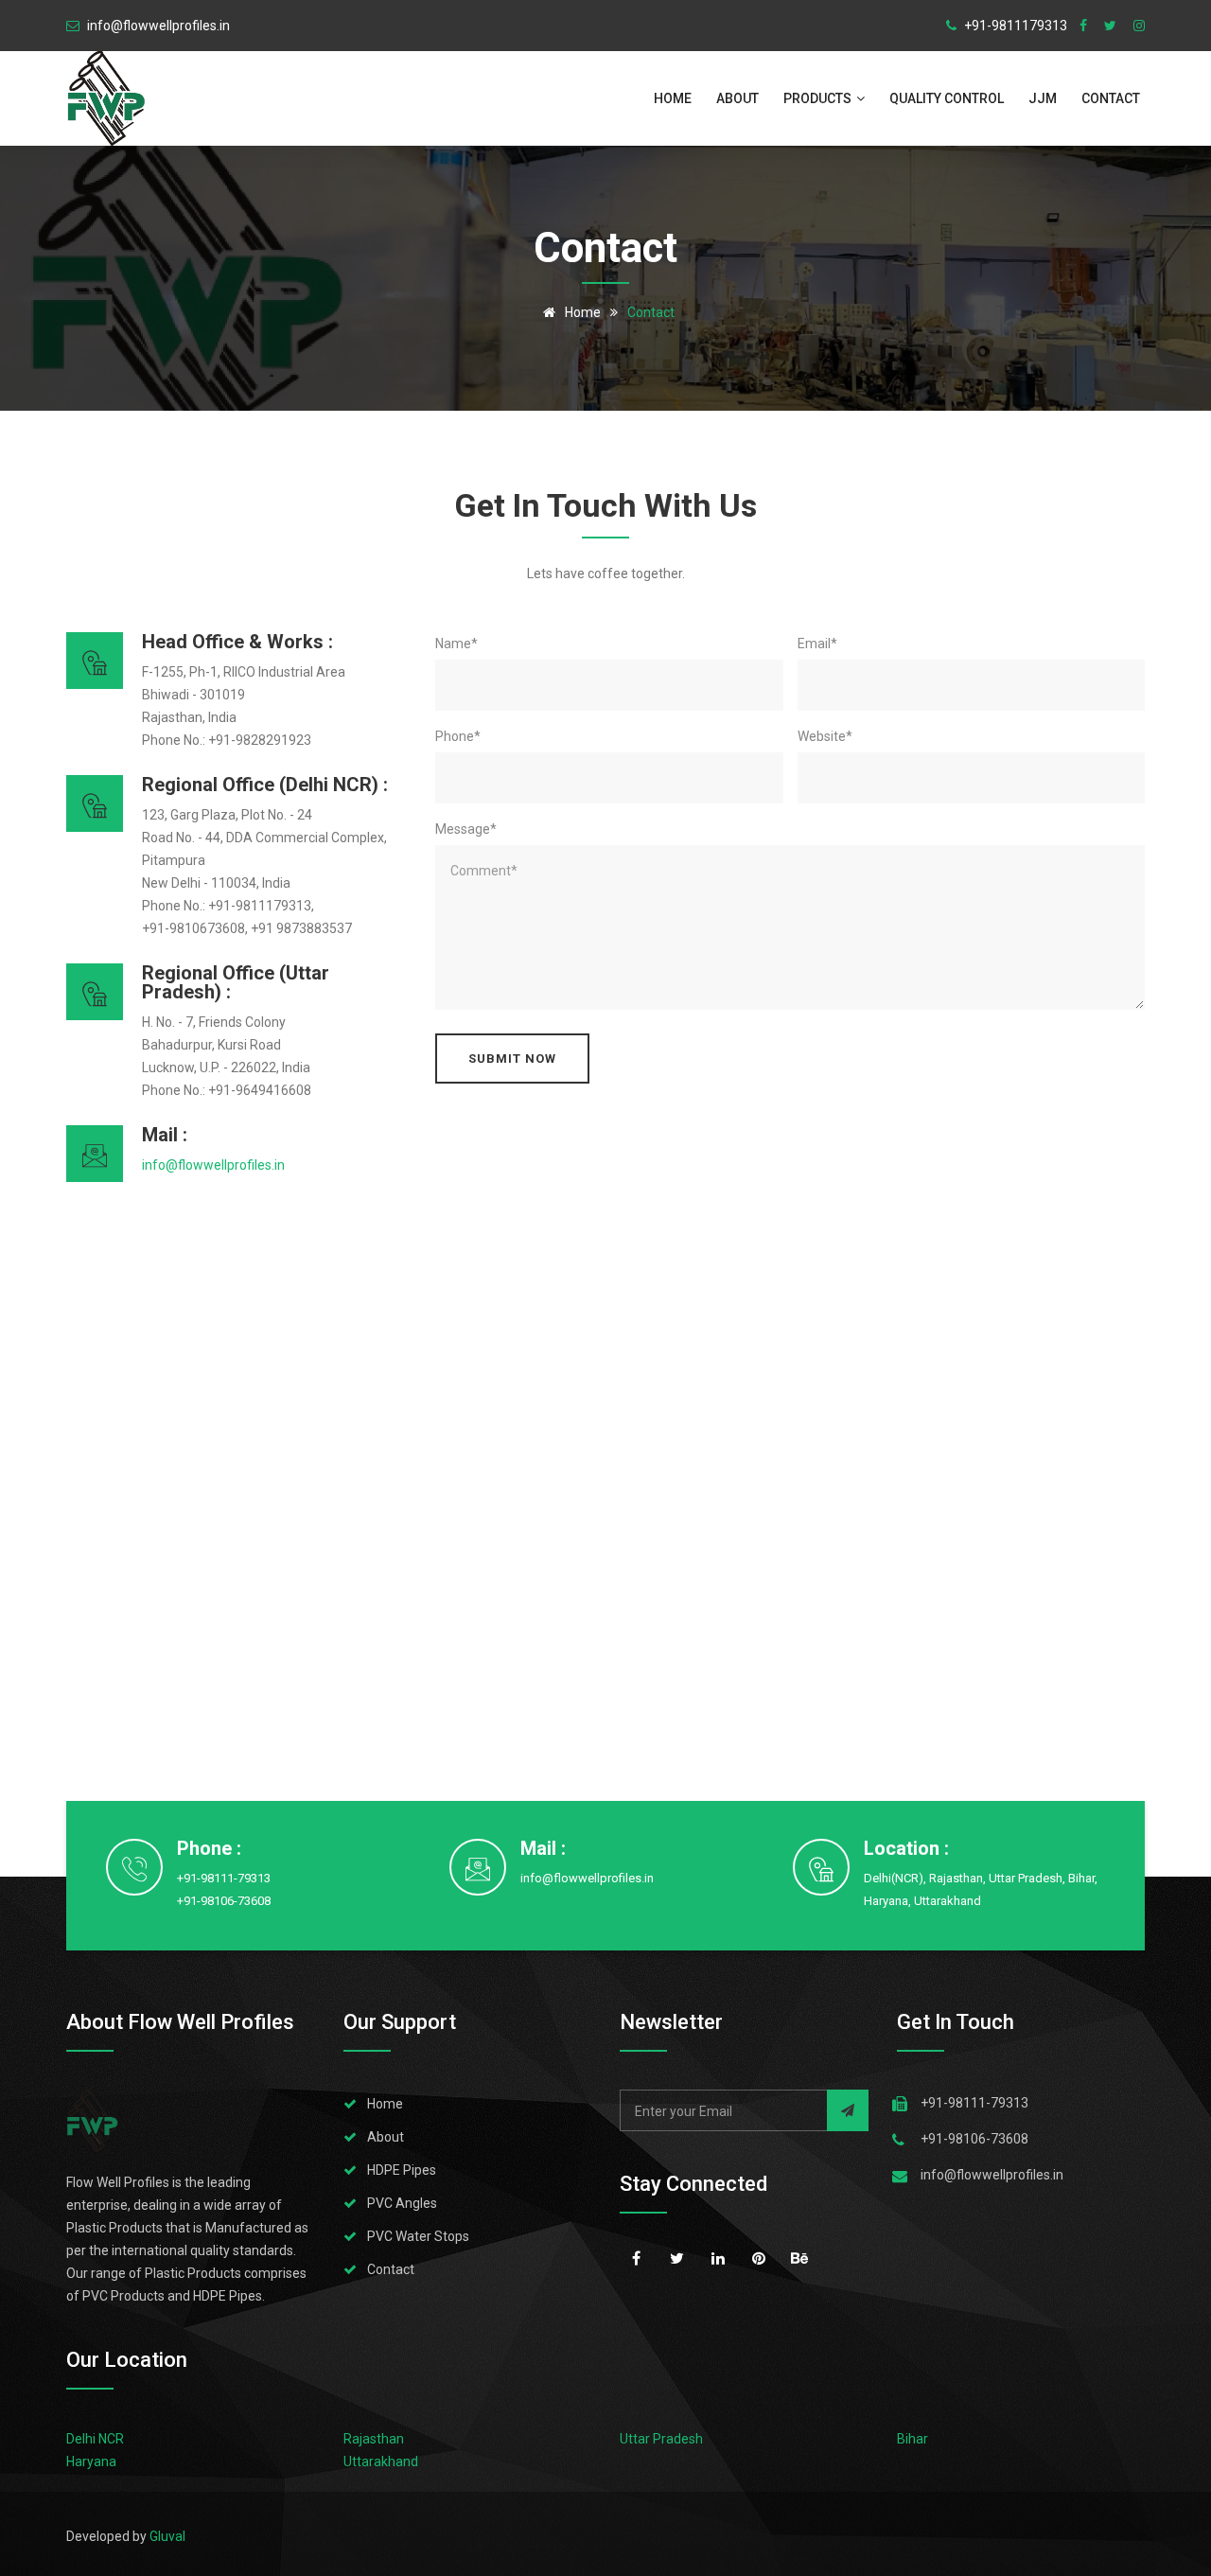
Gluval (167, 2536)
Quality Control (947, 98)
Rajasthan (374, 2439)
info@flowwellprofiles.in (587, 1878)
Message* (466, 829)
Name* (456, 644)
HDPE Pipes (402, 2170)
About (737, 98)
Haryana (91, 2461)
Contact (1112, 98)
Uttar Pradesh (661, 2439)
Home (673, 98)
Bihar (913, 2439)
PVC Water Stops (418, 2236)
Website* (825, 736)
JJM (1043, 98)
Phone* (458, 736)
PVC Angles (402, 2203)
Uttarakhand (381, 2461)
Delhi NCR (95, 2439)
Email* (817, 644)
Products (819, 98)
